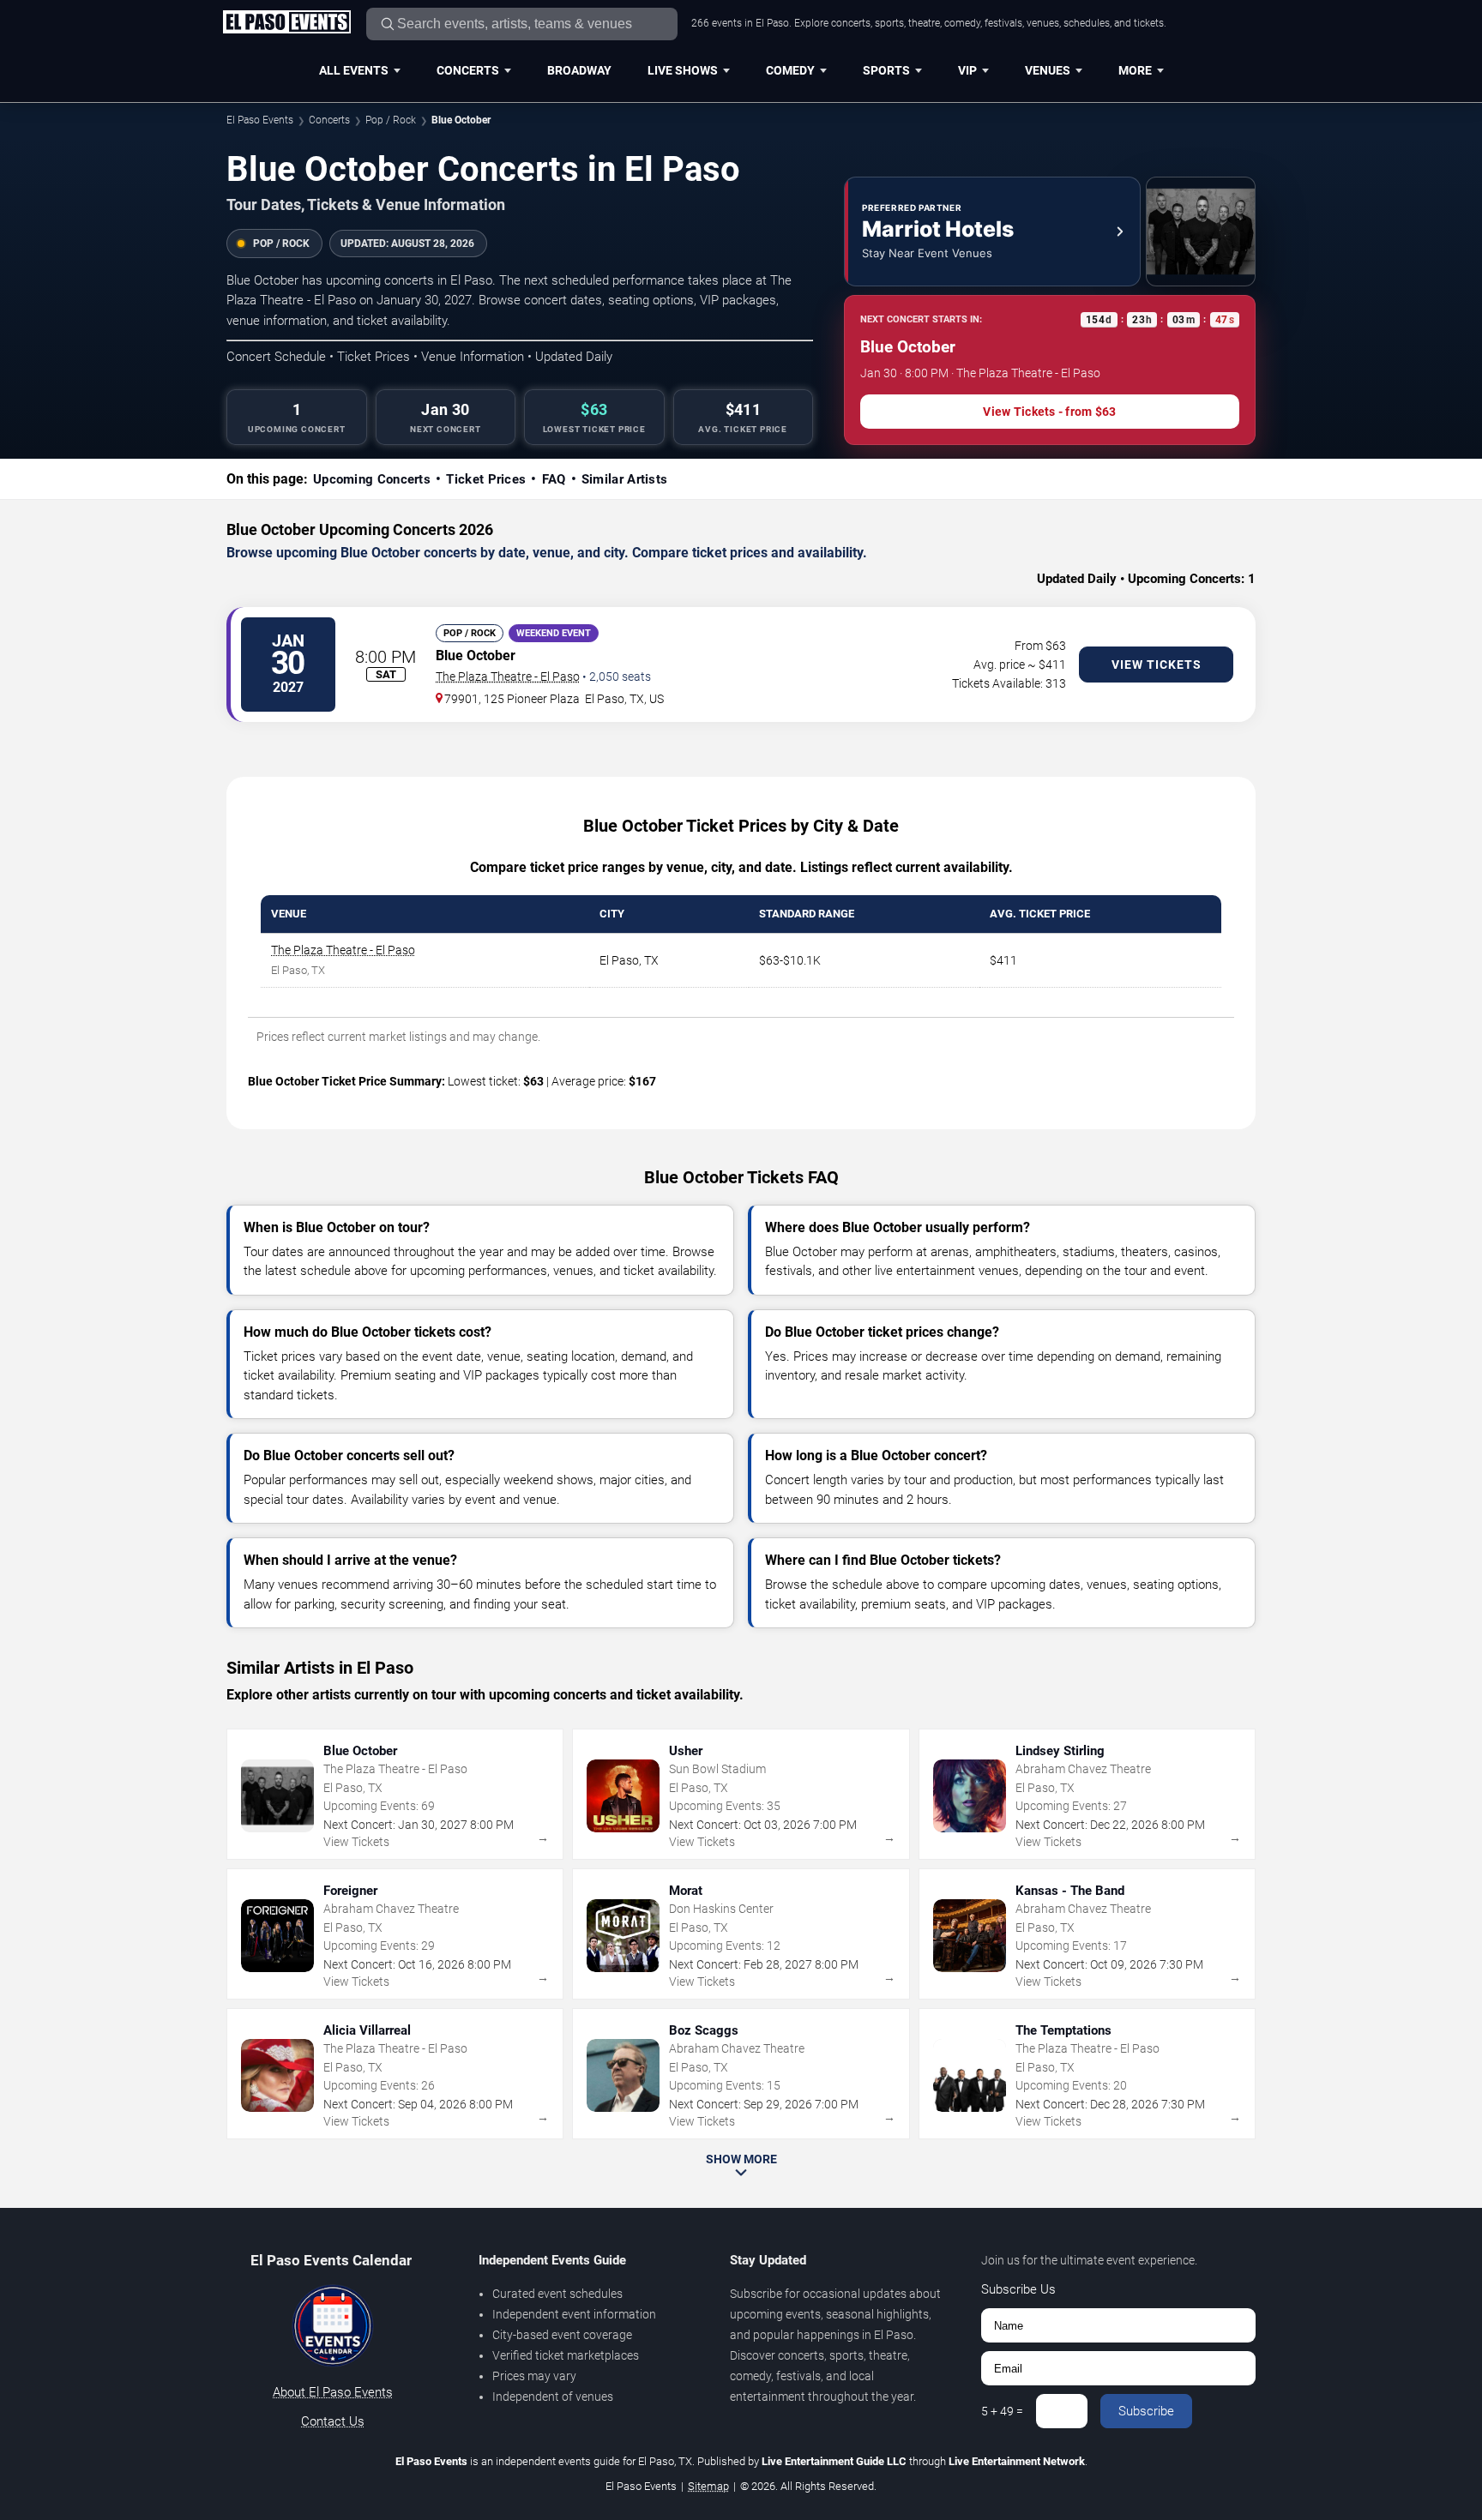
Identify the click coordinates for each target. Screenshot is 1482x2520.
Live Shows (683, 70)
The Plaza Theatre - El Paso (508, 677)
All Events (354, 70)
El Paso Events (260, 120)
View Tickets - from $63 (1049, 412)
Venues (1048, 70)
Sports (886, 70)
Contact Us (333, 2421)
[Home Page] (286, 23)
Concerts (468, 70)
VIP (967, 70)
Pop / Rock (391, 120)
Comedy (790, 70)
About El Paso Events (333, 2392)
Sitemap (708, 2486)
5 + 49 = (1002, 2411)
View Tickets (1157, 665)
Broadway (579, 70)
